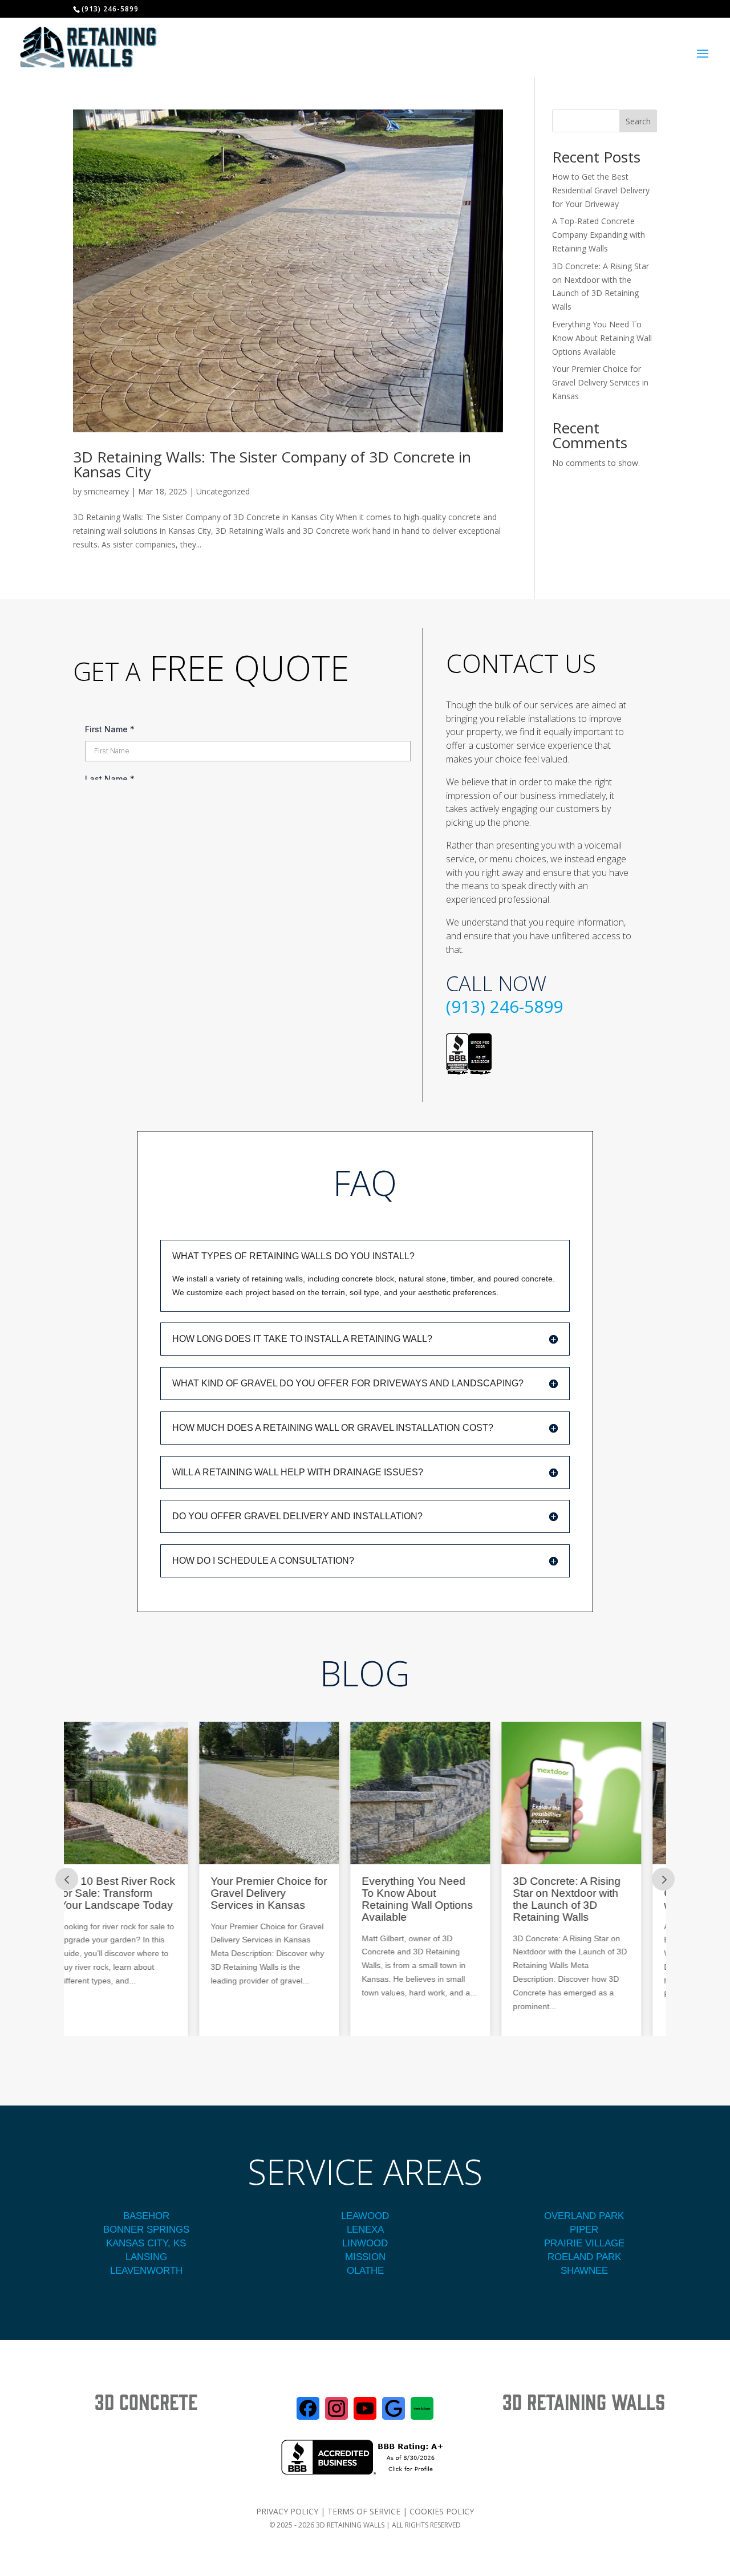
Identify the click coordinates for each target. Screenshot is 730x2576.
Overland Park (584, 2216)
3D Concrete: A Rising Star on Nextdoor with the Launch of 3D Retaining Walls (437, 1899)
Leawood (365, 2216)
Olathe (365, 2271)
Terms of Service (364, 2511)
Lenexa (365, 2230)
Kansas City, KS (146, 2243)
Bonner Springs (146, 2230)
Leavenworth (146, 2271)
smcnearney (106, 491)
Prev (67, 1879)
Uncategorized (223, 491)
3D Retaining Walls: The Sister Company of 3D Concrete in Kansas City (272, 464)
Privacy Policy (287, 2511)
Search (638, 121)
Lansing (146, 2257)
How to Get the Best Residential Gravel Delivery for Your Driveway (601, 190)
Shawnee (584, 2271)
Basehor (146, 2216)
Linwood (365, 2243)
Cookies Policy (442, 2511)
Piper (584, 2230)
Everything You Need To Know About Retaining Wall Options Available (602, 338)
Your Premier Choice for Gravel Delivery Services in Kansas (600, 382)
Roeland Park (584, 2257)
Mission (365, 2257)
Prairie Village (584, 2243)
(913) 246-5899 (504, 1006)
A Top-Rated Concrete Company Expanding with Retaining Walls (599, 235)
